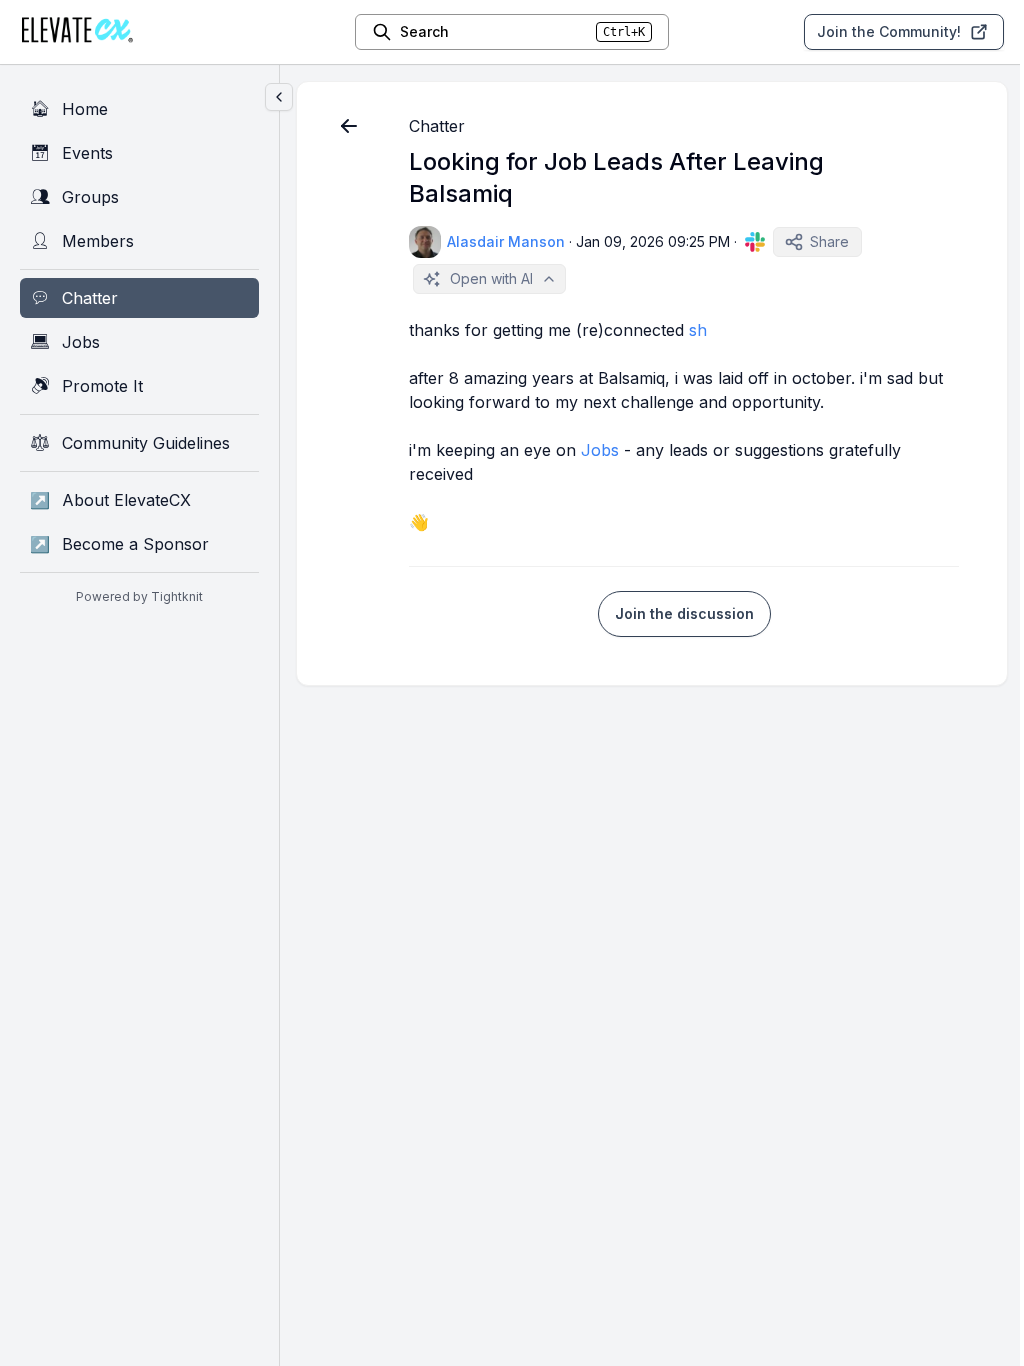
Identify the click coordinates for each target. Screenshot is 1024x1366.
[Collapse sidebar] (279, 97)
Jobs (600, 450)
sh (698, 330)
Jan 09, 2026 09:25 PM (653, 241)
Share (829, 241)
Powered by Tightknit (139, 596)
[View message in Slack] (755, 242)
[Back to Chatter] (349, 126)
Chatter (437, 126)
